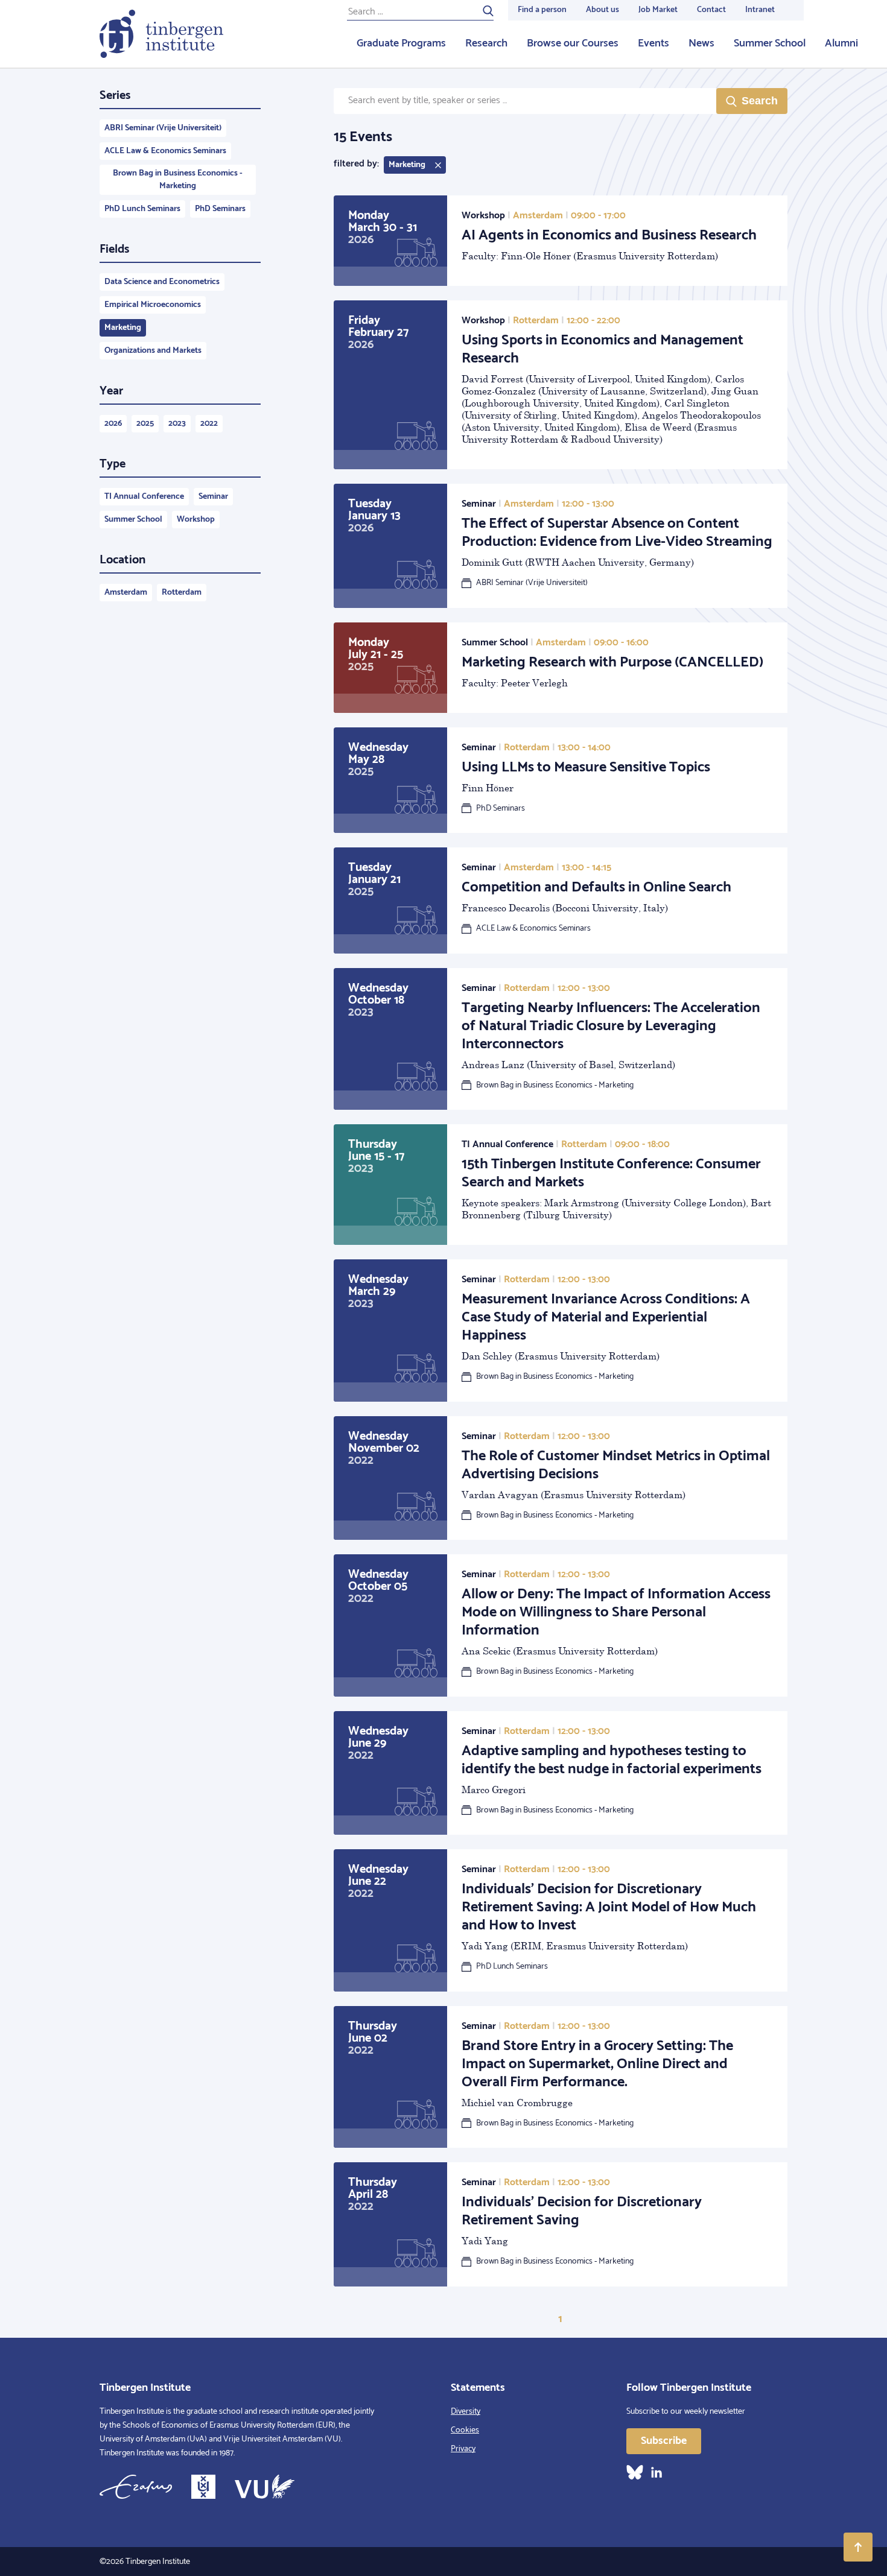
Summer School (770, 43)
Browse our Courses (573, 43)
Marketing (123, 328)
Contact (711, 10)
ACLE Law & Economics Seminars (165, 151)
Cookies (465, 2430)
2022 (209, 424)
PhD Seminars (220, 209)
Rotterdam (182, 593)
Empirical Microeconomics (153, 305)
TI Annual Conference (144, 497)
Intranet (760, 10)
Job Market (658, 10)
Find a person (542, 10)
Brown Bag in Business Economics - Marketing (178, 180)
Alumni (841, 43)
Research (486, 43)
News (701, 43)
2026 (113, 424)
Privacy (463, 2449)
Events (653, 43)
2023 (177, 424)
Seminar (213, 497)
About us (602, 10)
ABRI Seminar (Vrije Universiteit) (163, 128)
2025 (145, 424)
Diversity (466, 2412)
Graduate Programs (401, 43)
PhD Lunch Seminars (142, 209)
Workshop (196, 520)
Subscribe (664, 2441)
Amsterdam (126, 593)
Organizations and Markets (153, 351)
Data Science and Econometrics (162, 282)
